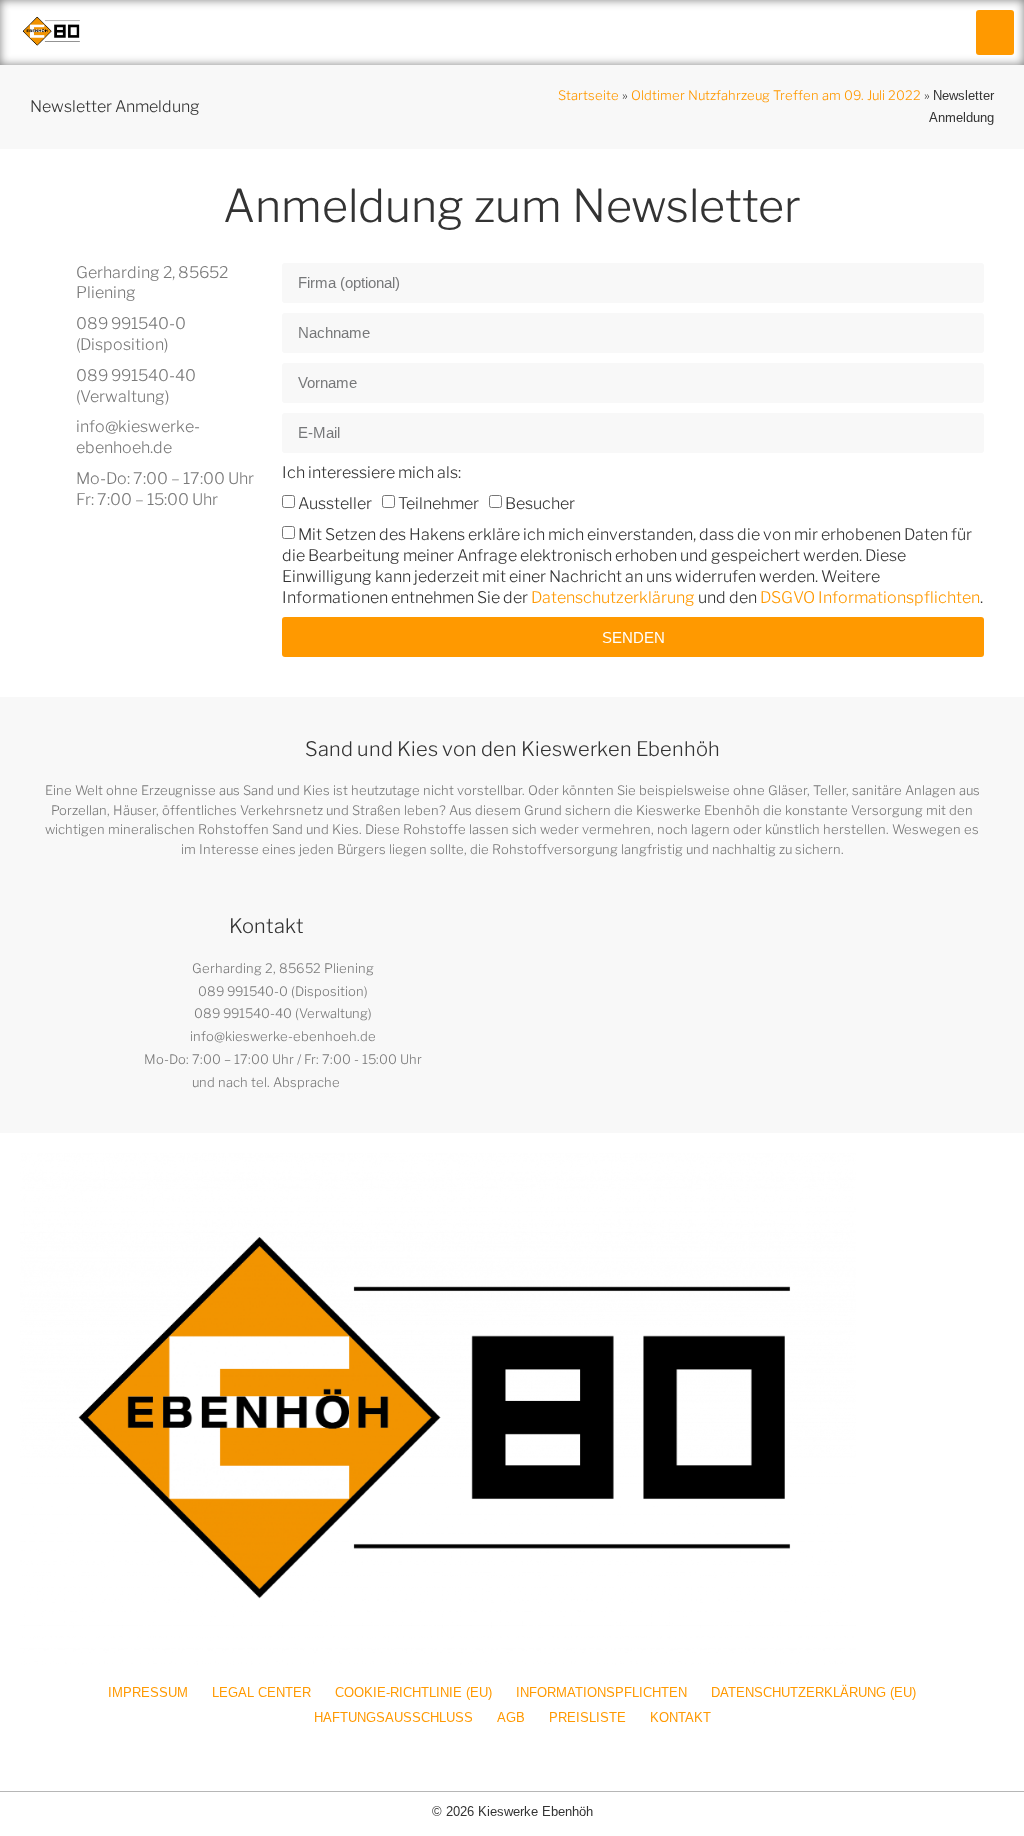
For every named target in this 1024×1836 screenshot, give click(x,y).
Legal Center (261, 1692)
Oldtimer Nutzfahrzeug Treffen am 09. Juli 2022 (776, 95)
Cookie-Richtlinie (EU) (413, 1692)
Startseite (588, 95)
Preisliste (587, 1717)
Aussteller (335, 503)
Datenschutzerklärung (613, 596)
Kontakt (680, 1717)
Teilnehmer (438, 503)
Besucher (540, 503)
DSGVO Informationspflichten (870, 596)
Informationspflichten (601, 1692)
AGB (511, 1717)
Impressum (148, 1692)
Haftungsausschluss (393, 1717)
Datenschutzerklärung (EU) (813, 1692)
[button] (995, 32)
